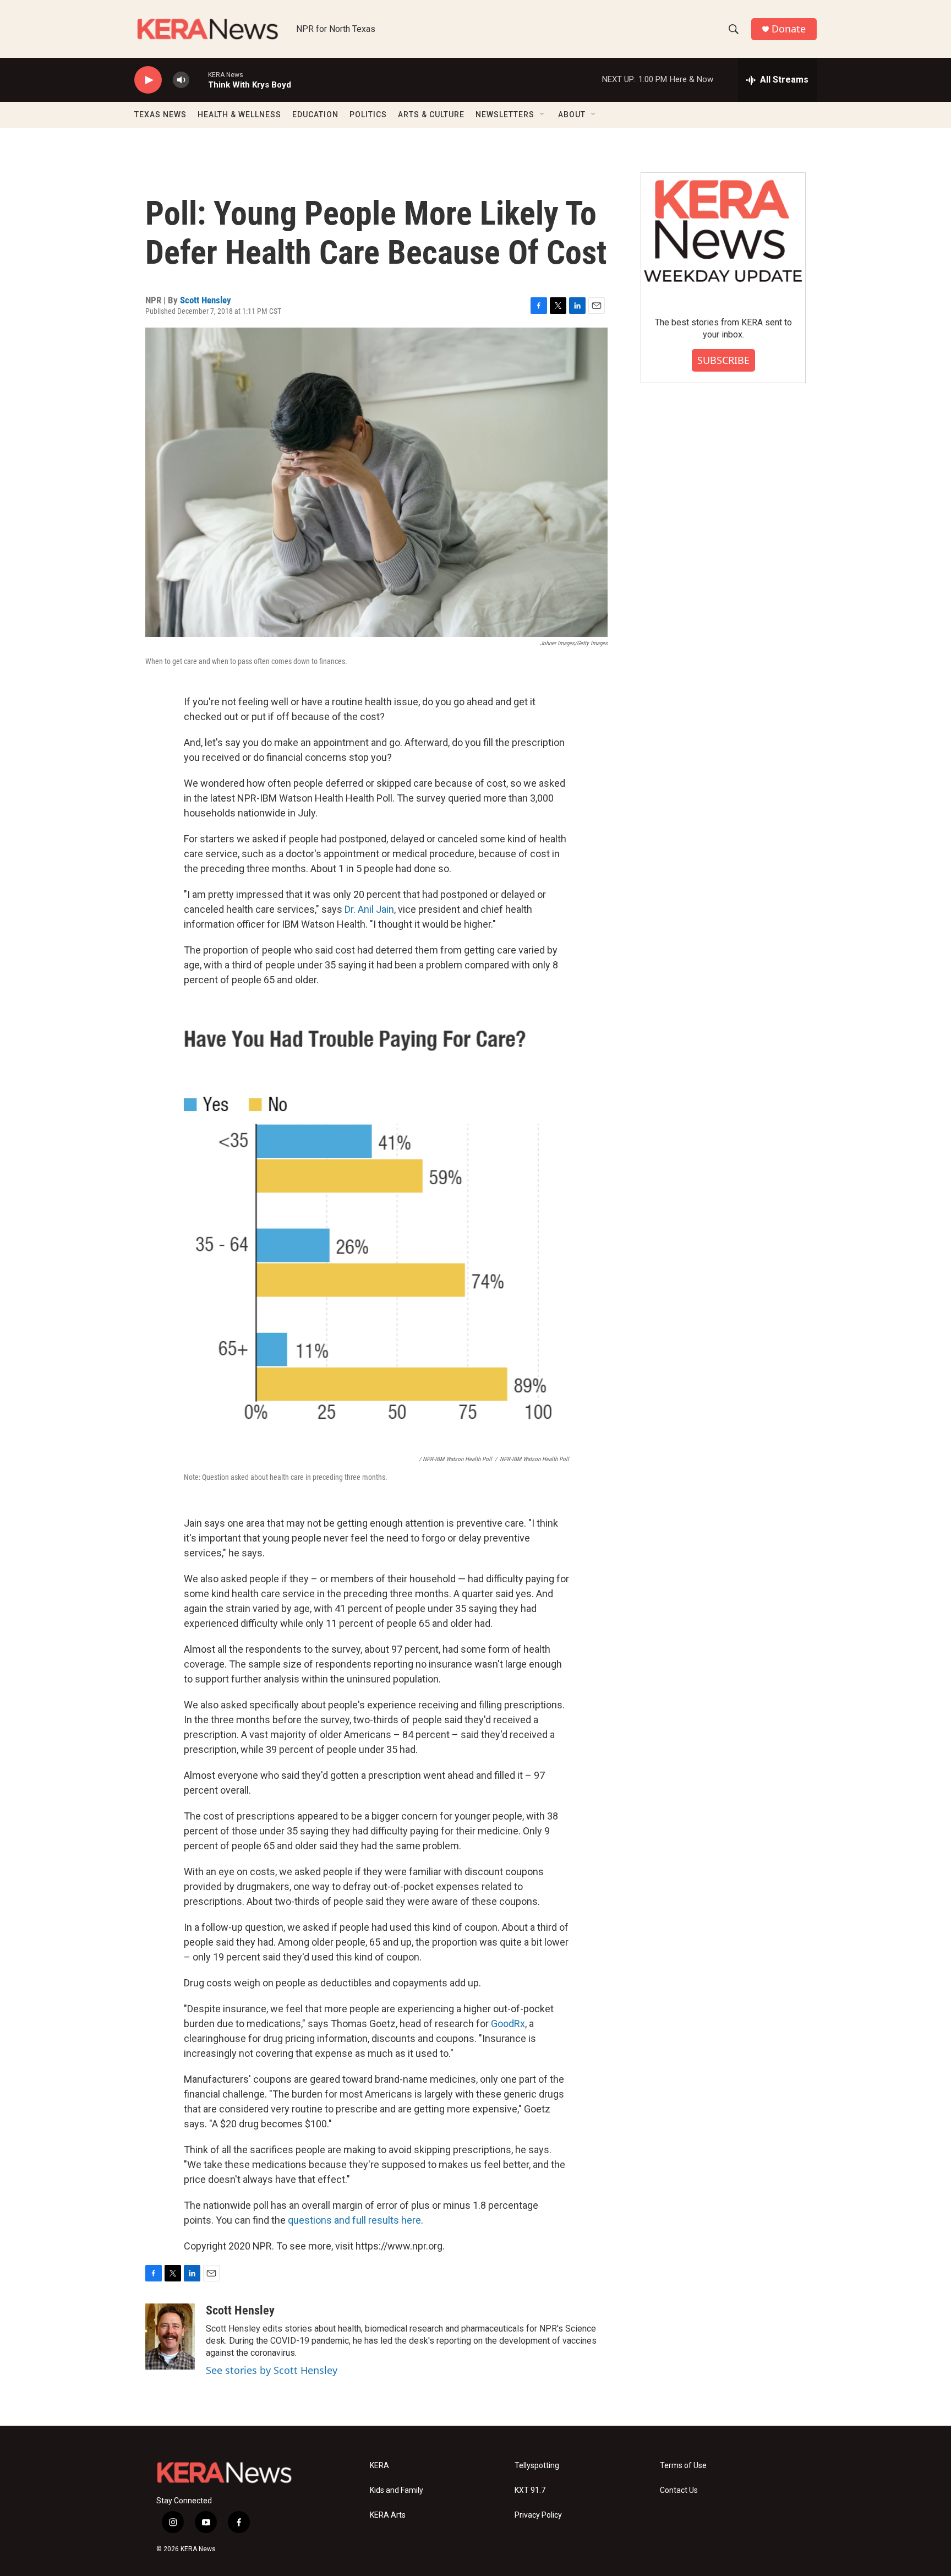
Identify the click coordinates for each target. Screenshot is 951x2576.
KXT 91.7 (530, 2490)
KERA (379, 2466)
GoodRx (508, 2024)
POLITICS (368, 115)
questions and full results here (354, 2220)
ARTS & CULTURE (431, 115)
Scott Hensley (206, 300)
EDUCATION (315, 115)
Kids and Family (397, 2490)
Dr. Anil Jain (369, 909)
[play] (148, 80)
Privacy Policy (538, 2515)
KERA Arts (388, 2515)
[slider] (199, 80)
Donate (789, 29)
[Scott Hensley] (170, 2337)
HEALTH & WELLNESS (239, 115)
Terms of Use (683, 2466)
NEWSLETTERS (505, 115)
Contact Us (679, 2490)
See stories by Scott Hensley (272, 2370)
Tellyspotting (537, 2466)
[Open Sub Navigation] (543, 115)
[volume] (181, 80)
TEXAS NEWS (160, 115)
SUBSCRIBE (723, 360)
